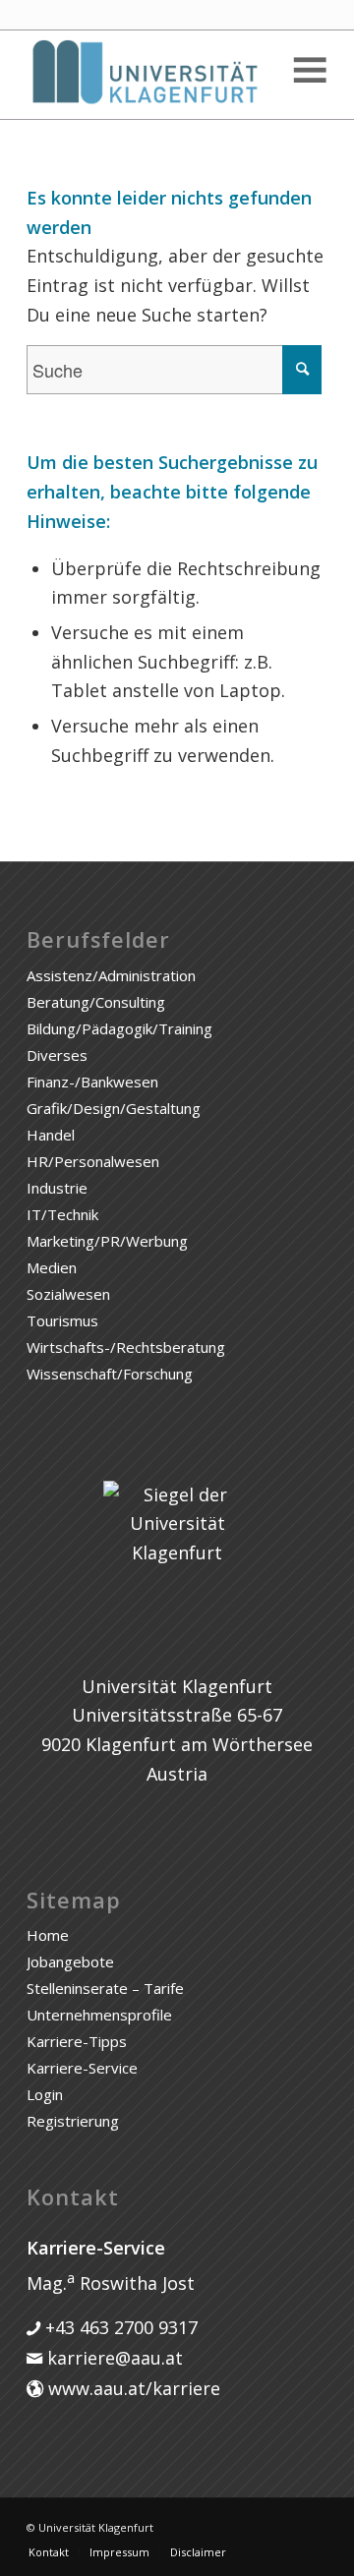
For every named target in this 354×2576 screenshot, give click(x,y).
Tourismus (62, 1320)
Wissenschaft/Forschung (110, 1374)
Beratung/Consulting (96, 1002)
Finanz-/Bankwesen (92, 1082)
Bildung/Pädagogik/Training (119, 1028)
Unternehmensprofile (99, 2015)
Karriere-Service (82, 2068)
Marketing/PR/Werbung (107, 1241)
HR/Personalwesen (93, 1161)
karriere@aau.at (113, 2358)
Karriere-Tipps (77, 2041)
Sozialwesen (68, 1294)
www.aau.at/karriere (132, 2388)
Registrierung (73, 2121)
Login (45, 2094)
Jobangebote (70, 1961)
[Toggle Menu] (309, 70)
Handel (51, 1135)
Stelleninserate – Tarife (105, 1988)
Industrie (57, 1188)
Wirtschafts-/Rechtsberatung (126, 1347)
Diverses (57, 1055)
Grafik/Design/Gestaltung (114, 1108)
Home (48, 1935)
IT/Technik (62, 1214)
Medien (52, 1267)
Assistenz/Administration (111, 975)
